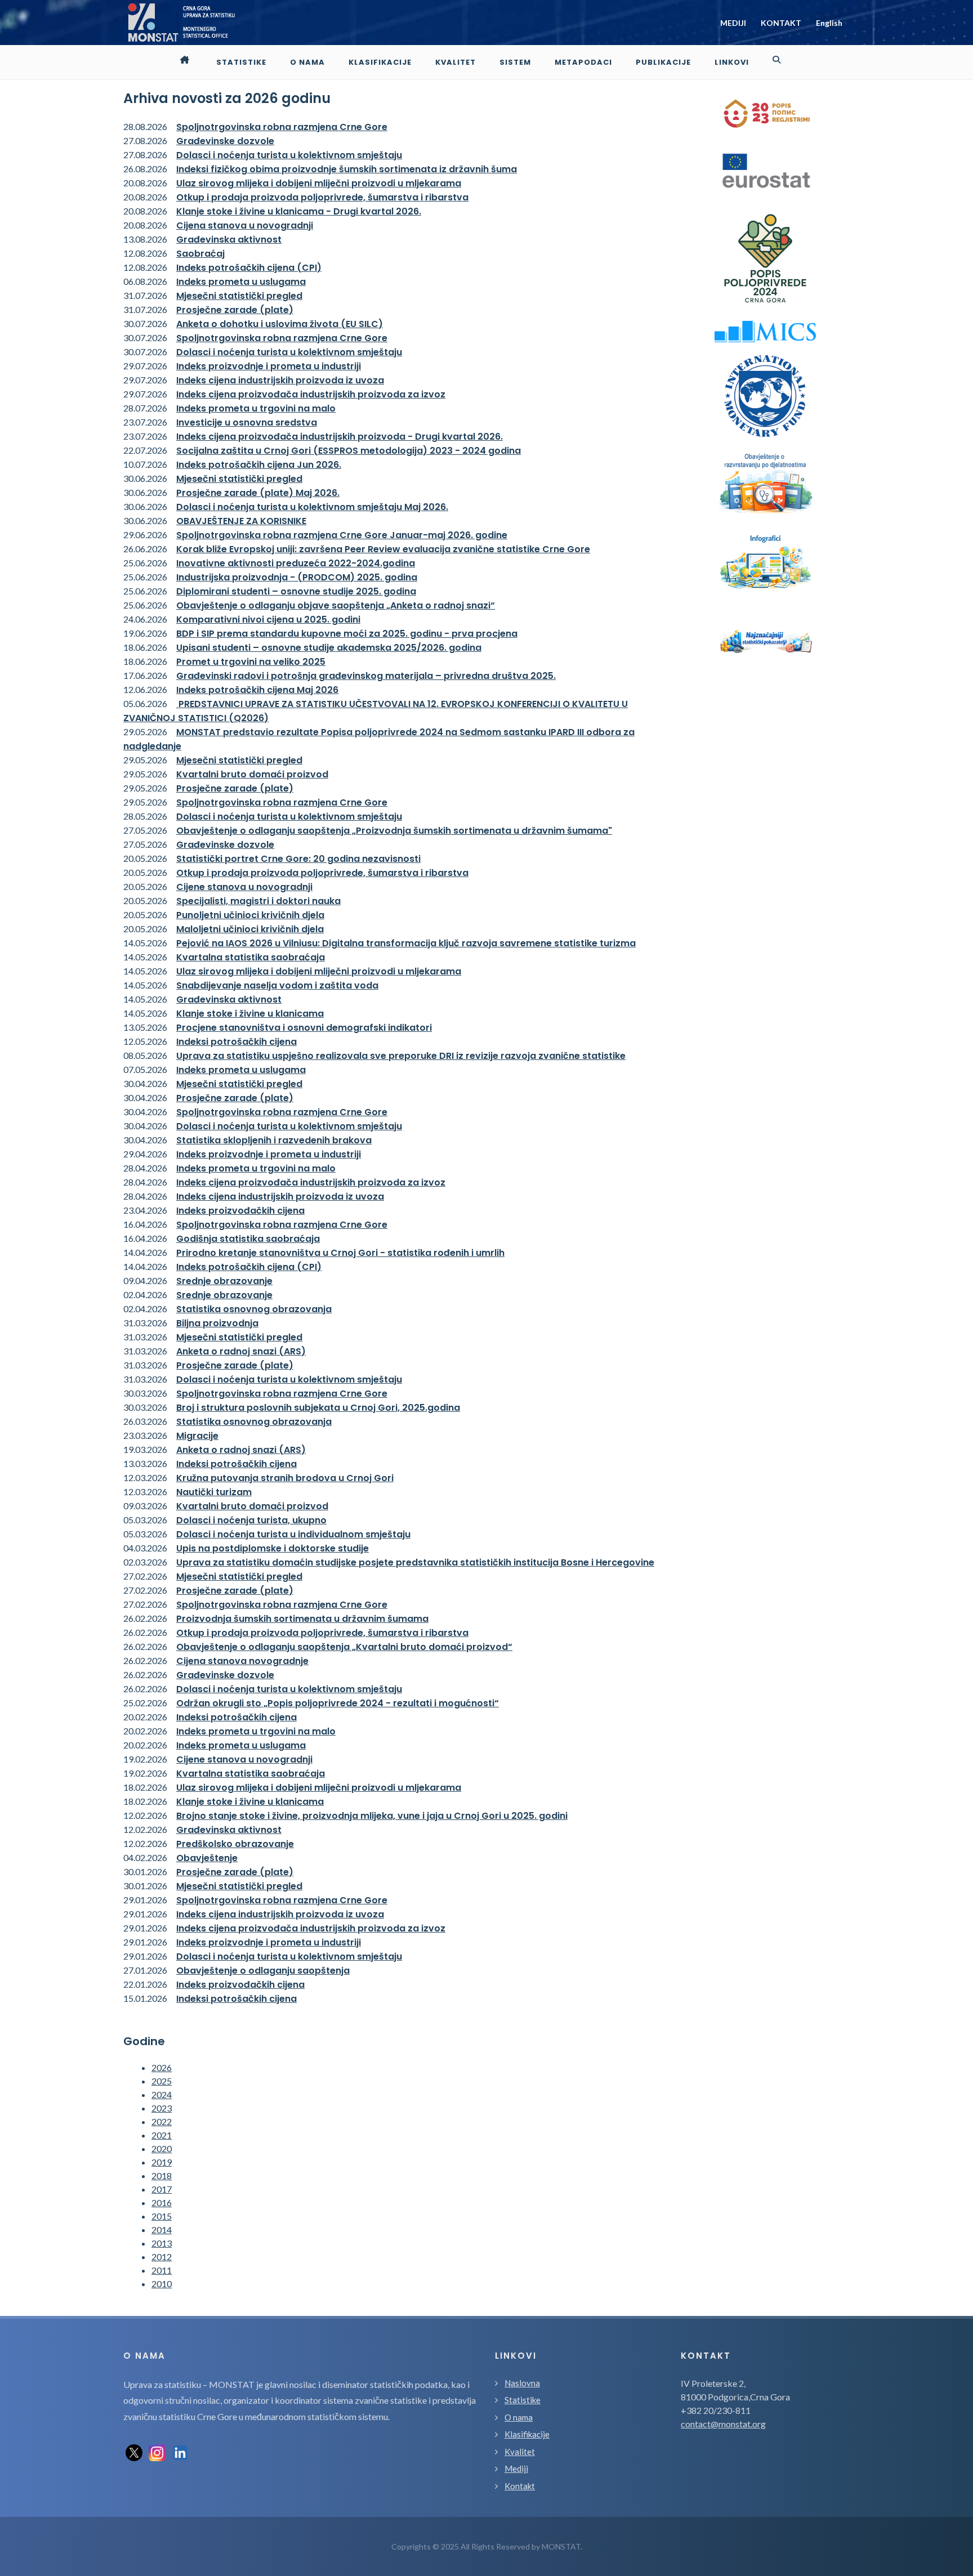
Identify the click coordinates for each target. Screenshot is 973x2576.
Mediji (516, 2468)
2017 (162, 2189)
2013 (162, 2243)
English (829, 23)
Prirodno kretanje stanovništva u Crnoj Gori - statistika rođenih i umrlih (340, 1253)
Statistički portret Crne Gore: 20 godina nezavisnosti (298, 859)
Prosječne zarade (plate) (235, 310)
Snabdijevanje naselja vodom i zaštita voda (277, 985)
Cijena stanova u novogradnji (245, 225)
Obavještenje (207, 1858)
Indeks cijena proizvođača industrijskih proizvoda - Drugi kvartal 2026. (340, 437)
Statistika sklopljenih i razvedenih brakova (274, 1140)
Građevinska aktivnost (229, 240)
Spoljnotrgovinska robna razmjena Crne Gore (282, 127)
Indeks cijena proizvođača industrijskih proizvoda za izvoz (311, 394)
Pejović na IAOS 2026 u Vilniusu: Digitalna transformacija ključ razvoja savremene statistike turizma (406, 943)
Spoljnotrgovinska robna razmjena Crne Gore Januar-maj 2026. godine (342, 535)
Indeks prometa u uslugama (241, 282)
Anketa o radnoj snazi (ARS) (241, 1351)
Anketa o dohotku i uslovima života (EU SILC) (280, 324)
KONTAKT (781, 23)
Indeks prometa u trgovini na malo (256, 408)
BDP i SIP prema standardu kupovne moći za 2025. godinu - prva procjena (347, 634)
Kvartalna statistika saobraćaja (251, 957)
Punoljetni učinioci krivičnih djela (250, 915)
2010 (162, 2284)
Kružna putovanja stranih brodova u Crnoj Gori (285, 1478)
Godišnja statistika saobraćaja (248, 1239)
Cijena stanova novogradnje (242, 1661)
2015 (162, 2216)
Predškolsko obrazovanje (235, 1844)
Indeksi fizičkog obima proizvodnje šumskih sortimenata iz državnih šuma (347, 169)
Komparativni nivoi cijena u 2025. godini (268, 620)
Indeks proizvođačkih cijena (240, 1211)
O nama (519, 2417)
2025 (162, 2081)
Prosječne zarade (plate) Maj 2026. (258, 493)
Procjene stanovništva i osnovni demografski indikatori (304, 1028)
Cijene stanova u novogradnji (244, 887)
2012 (162, 2257)
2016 (162, 2202)
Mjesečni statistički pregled (239, 296)
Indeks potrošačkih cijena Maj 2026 (257, 690)
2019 (162, 2162)
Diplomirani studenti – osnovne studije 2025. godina (296, 591)
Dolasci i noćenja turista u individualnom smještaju (293, 1534)
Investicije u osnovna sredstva (247, 422)
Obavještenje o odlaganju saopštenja (263, 1971)
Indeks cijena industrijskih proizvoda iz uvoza (280, 380)
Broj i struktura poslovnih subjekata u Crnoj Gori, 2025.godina (318, 1408)
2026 (162, 2067)
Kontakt (520, 2486)
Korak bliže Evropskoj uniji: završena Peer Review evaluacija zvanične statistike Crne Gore (383, 549)
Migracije (197, 1436)
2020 (162, 2148)
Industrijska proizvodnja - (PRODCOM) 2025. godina (297, 577)
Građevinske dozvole (225, 141)
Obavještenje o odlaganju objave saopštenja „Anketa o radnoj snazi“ (336, 605)
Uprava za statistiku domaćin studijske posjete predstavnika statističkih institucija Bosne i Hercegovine (415, 1562)
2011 (162, 2270)
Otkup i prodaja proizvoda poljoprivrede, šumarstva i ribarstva (322, 197)
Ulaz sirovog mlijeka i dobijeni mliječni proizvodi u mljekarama (319, 183)
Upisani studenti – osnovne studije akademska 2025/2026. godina (329, 648)
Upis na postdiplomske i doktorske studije (273, 1548)
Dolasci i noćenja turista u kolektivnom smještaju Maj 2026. (312, 507)
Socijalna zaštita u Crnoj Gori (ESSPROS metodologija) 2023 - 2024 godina (349, 451)
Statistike (523, 2400)
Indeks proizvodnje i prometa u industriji (269, 366)
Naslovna (522, 2383)
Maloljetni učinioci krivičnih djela (250, 929)
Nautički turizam (214, 1492)
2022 (162, 2121)
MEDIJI (733, 23)
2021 (162, 2135)
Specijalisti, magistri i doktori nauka (258, 901)
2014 (162, 2230)
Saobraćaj (200, 254)
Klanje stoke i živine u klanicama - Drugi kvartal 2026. (299, 211)
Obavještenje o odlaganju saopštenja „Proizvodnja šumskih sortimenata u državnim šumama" (394, 831)
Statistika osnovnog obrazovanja (254, 1309)
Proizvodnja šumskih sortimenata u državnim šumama (302, 1619)
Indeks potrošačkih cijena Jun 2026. (259, 465)
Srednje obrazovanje (224, 1281)
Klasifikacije (527, 2434)
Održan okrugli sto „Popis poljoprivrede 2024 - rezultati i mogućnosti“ (338, 1703)
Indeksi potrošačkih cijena (236, 1042)
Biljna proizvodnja (217, 1323)
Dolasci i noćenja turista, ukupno (251, 1520)
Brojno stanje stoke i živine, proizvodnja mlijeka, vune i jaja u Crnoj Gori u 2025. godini (372, 1816)
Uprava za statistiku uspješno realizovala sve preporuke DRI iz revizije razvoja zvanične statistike (401, 1056)
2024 (162, 2094)
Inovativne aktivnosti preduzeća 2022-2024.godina (296, 563)
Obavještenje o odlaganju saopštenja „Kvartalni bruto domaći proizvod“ (344, 1647)
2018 (162, 2175)
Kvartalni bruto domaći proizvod (252, 774)
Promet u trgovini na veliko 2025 (251, 662)
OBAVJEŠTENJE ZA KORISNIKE (241, 521)
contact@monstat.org (723, 2424)
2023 (162, 2108)
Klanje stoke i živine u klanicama (250, 1014)
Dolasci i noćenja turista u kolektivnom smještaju (289, 155)
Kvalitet (520, 2452)
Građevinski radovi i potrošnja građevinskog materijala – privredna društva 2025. (366, 676)
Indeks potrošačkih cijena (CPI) (249, 268)
